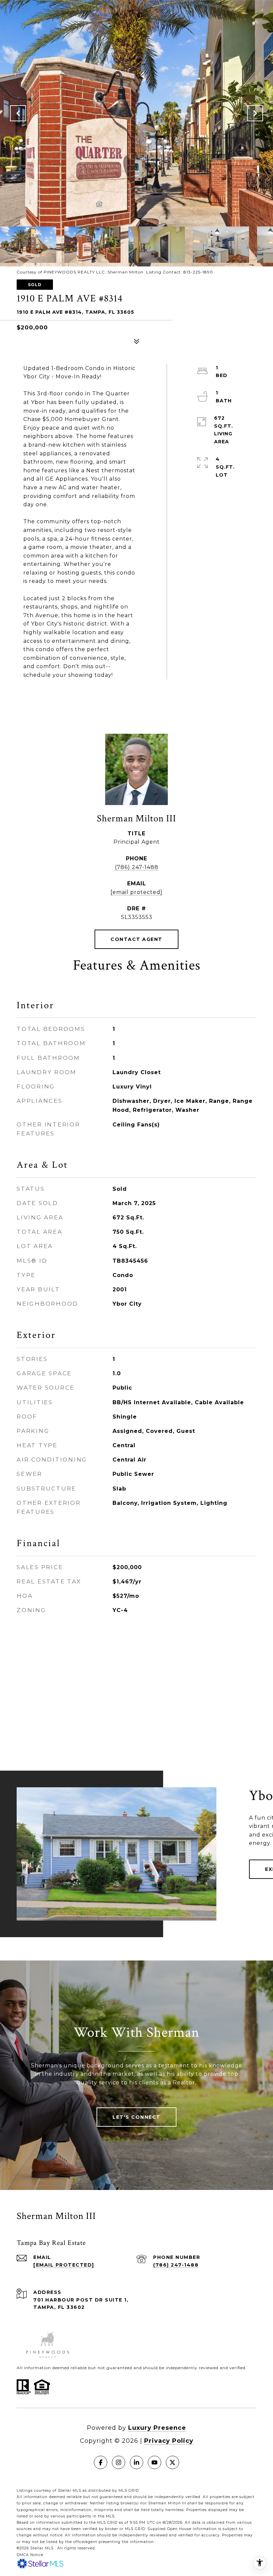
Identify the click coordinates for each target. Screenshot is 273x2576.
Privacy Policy (169, 2441)
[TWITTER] (172, 2462)
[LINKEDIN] (136, 2462)
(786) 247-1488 (137, 867)
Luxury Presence (157, 2428)
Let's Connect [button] (136, 2117)
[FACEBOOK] (101, 2462)
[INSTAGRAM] (119, 2462)
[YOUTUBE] (154, 2462)
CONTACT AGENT (136, 939)
